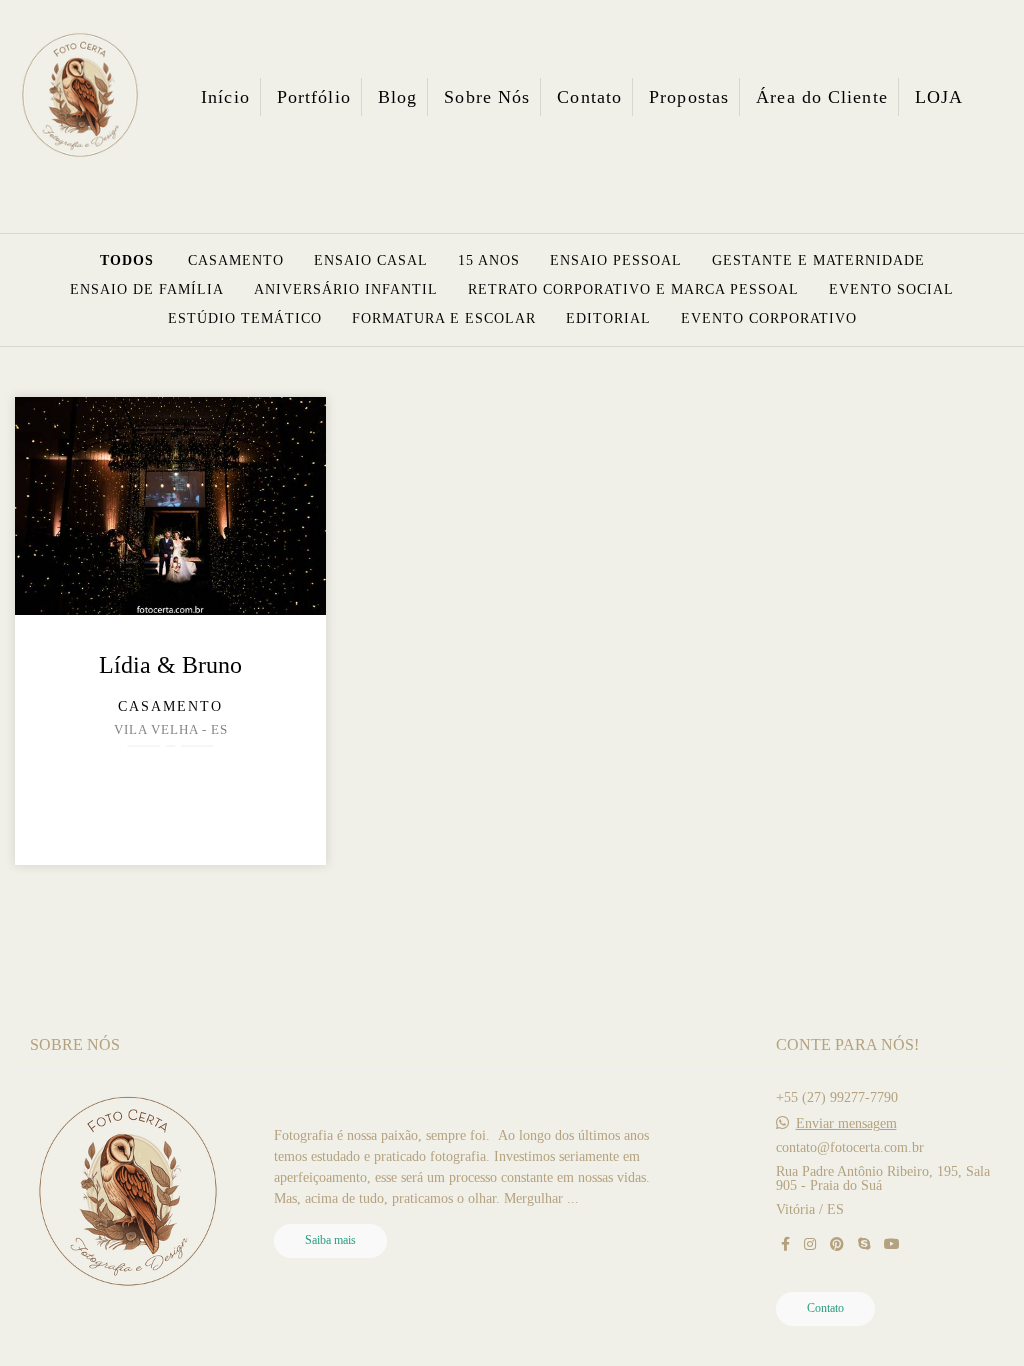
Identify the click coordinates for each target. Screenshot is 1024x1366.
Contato (589, 97)
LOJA (939, 97)
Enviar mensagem (846, 1124)
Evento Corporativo (769, 319)
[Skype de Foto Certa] (864, 1244)
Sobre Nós (487, 97)
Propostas (689, 97)
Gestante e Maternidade (818, 261)
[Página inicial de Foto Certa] (80, 96)
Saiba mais (330, 1240)
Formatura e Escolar (444, 319)
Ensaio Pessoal (616, 261)
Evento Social (891, 290)
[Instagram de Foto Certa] (810, 1244)
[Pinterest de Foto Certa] (837, 1244)
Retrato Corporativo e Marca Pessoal (633, 290)
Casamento (236, 261)
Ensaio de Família (147, 290)
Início (225, 97)
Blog (397, 97)
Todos (127, 261)
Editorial (608, 319)
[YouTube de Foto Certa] (892, 1244)
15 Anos (489, 261)
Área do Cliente (822, 97)
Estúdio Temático (245, 319)
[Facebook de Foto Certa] (785, 1244)
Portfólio (314, 97)
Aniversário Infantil (346, 290)
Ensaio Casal (371, 261)
